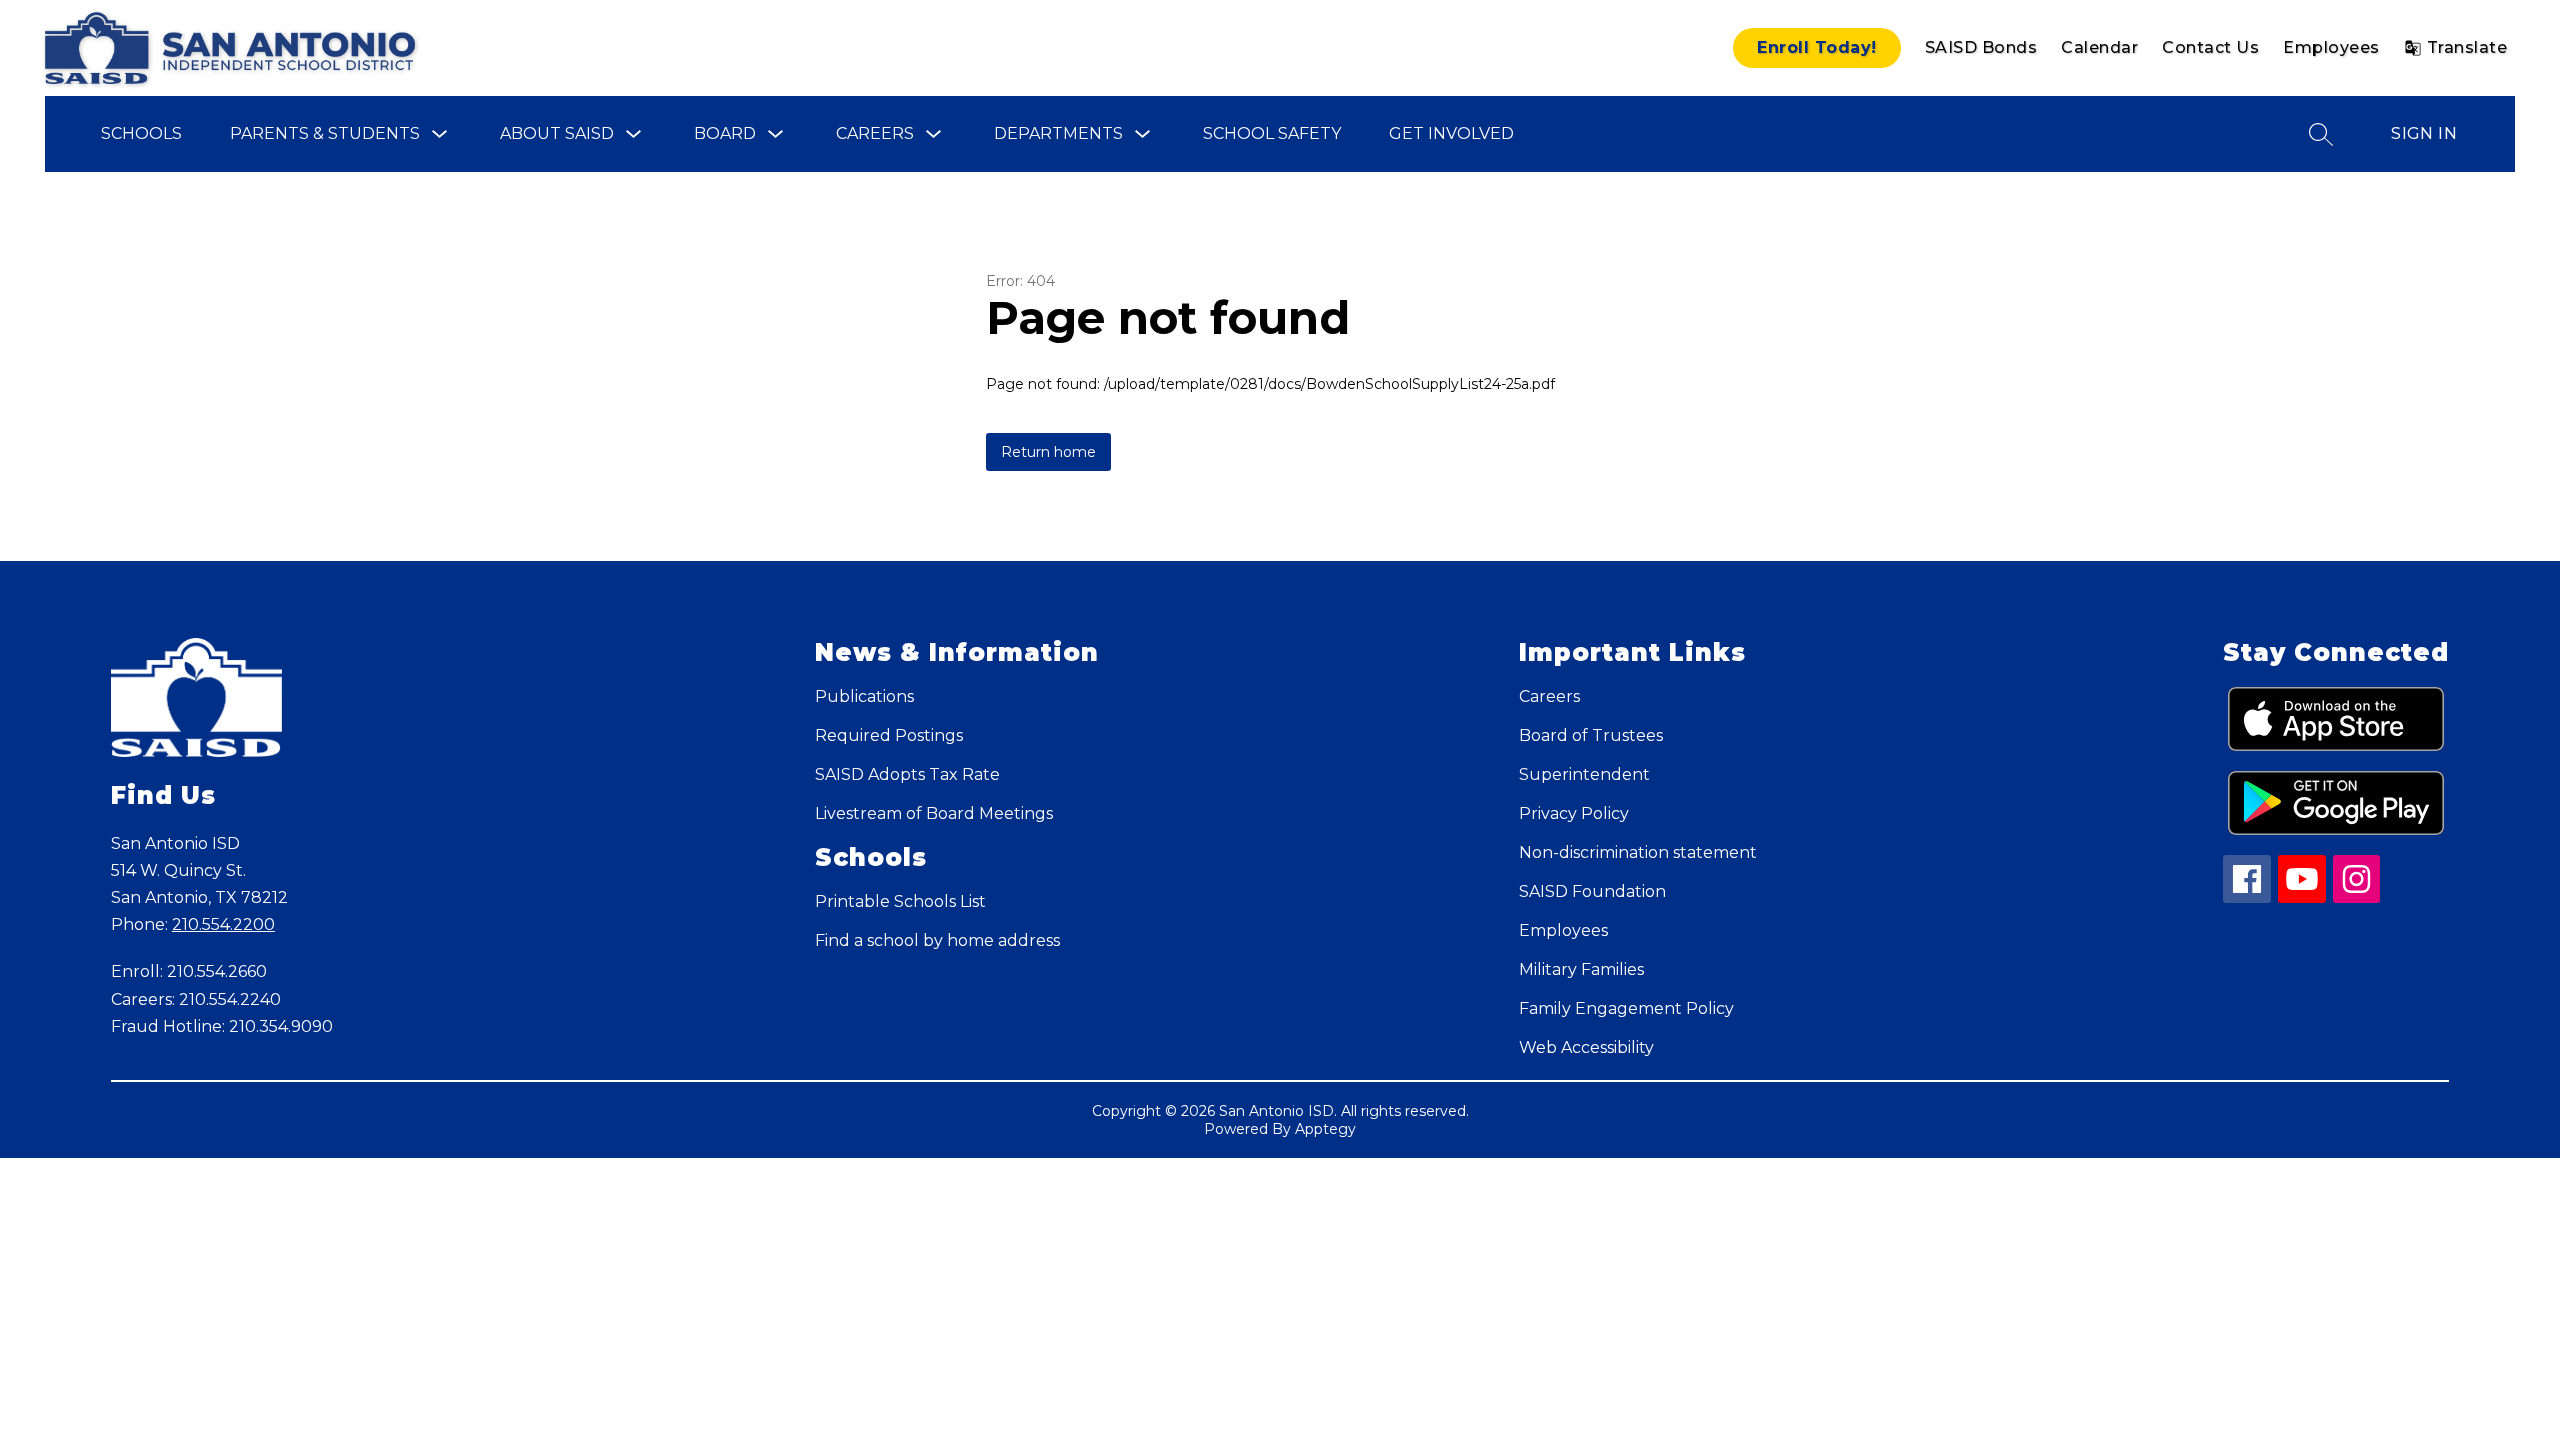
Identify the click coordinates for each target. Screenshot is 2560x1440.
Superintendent (1584, 774)
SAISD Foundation (1592, 891)
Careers (875, 133)
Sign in (2424, 133)
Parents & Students (325, 133)
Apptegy (1325, 1129)
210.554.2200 (223, 924)
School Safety (1272, 133)
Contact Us (2210, 47)
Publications (864, 696)
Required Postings (889, 735)
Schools (141, 133)
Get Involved (1451, 133)
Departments (1058, 133)
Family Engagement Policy (1626, 1008)
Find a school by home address (937, 940)
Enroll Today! (1817, 47)
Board (725, 133)
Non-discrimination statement (1638, 852)
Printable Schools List (900, 901)
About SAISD (557, 133)
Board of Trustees (1591, 735)
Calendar (2099, 47)
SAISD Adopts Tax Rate (907, 774)
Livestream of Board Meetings (934, 813)
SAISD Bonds (1981, 47)
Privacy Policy (1574, 813)
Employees (2331, 47)
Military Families (1581, 969)
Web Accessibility (1586, 1047)
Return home (1048, 452)
